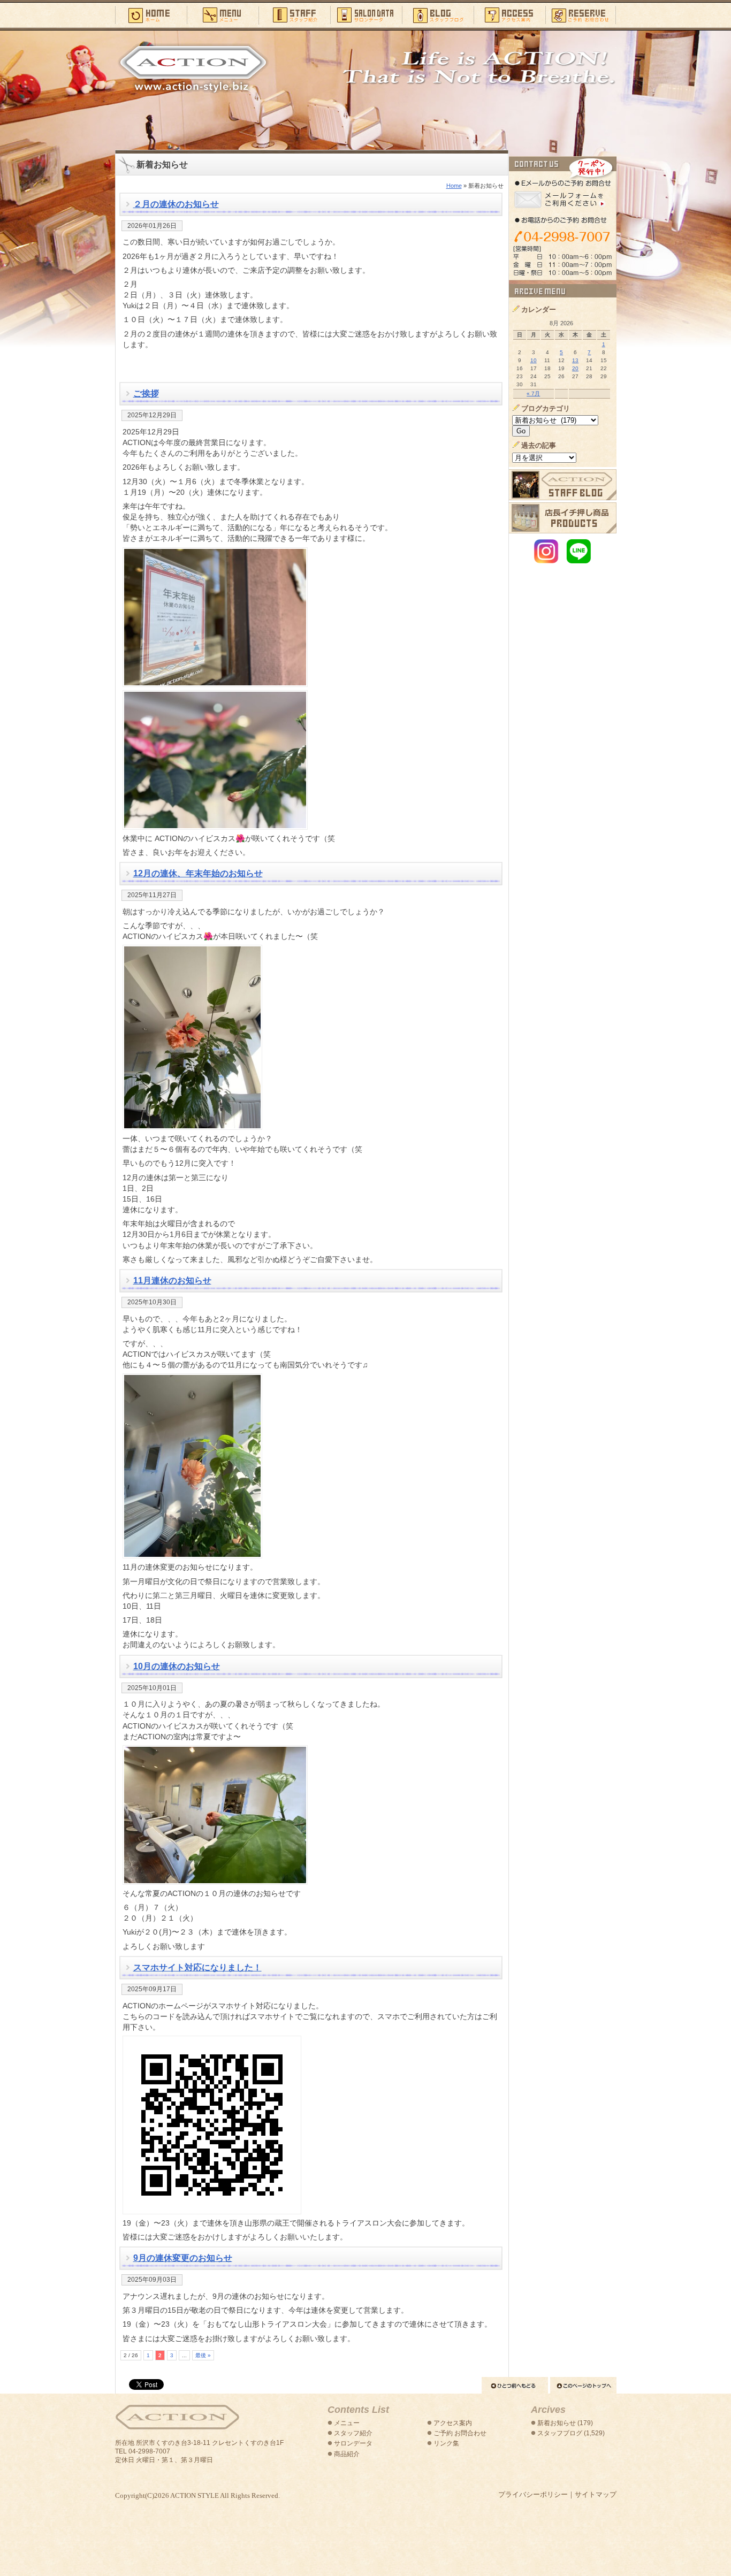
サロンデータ (366, 14)
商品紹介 (347, 2454)
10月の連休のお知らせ (177, 1666)
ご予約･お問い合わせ (581, 14)
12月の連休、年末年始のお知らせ (198, 873)
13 (575, 360)
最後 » (203, 2355)
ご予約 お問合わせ (460, 2433)
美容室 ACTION (177, 2417)
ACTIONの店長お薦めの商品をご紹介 (563, 518)
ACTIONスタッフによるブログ (563, 485)
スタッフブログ (438, 14)
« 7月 (533, 393)
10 (534, 360)
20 (575, 368)
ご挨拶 (146, 393)
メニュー (223, 14)
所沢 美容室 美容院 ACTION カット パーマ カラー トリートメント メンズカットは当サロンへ (193, 68)
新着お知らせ (557, 2423)
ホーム (151, 14)
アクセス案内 (509, 14)
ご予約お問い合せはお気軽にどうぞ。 (563, 218)
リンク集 (446, 2443)
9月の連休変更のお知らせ (183, 2258)
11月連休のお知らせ (172, 1281)
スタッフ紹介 (294, 14)
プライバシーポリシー (533, 2494)
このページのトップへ (583, 2385)
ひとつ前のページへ (515, 2385)
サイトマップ (596, 2494)
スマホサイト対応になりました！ (197, 1967)
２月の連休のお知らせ (176, 204)
